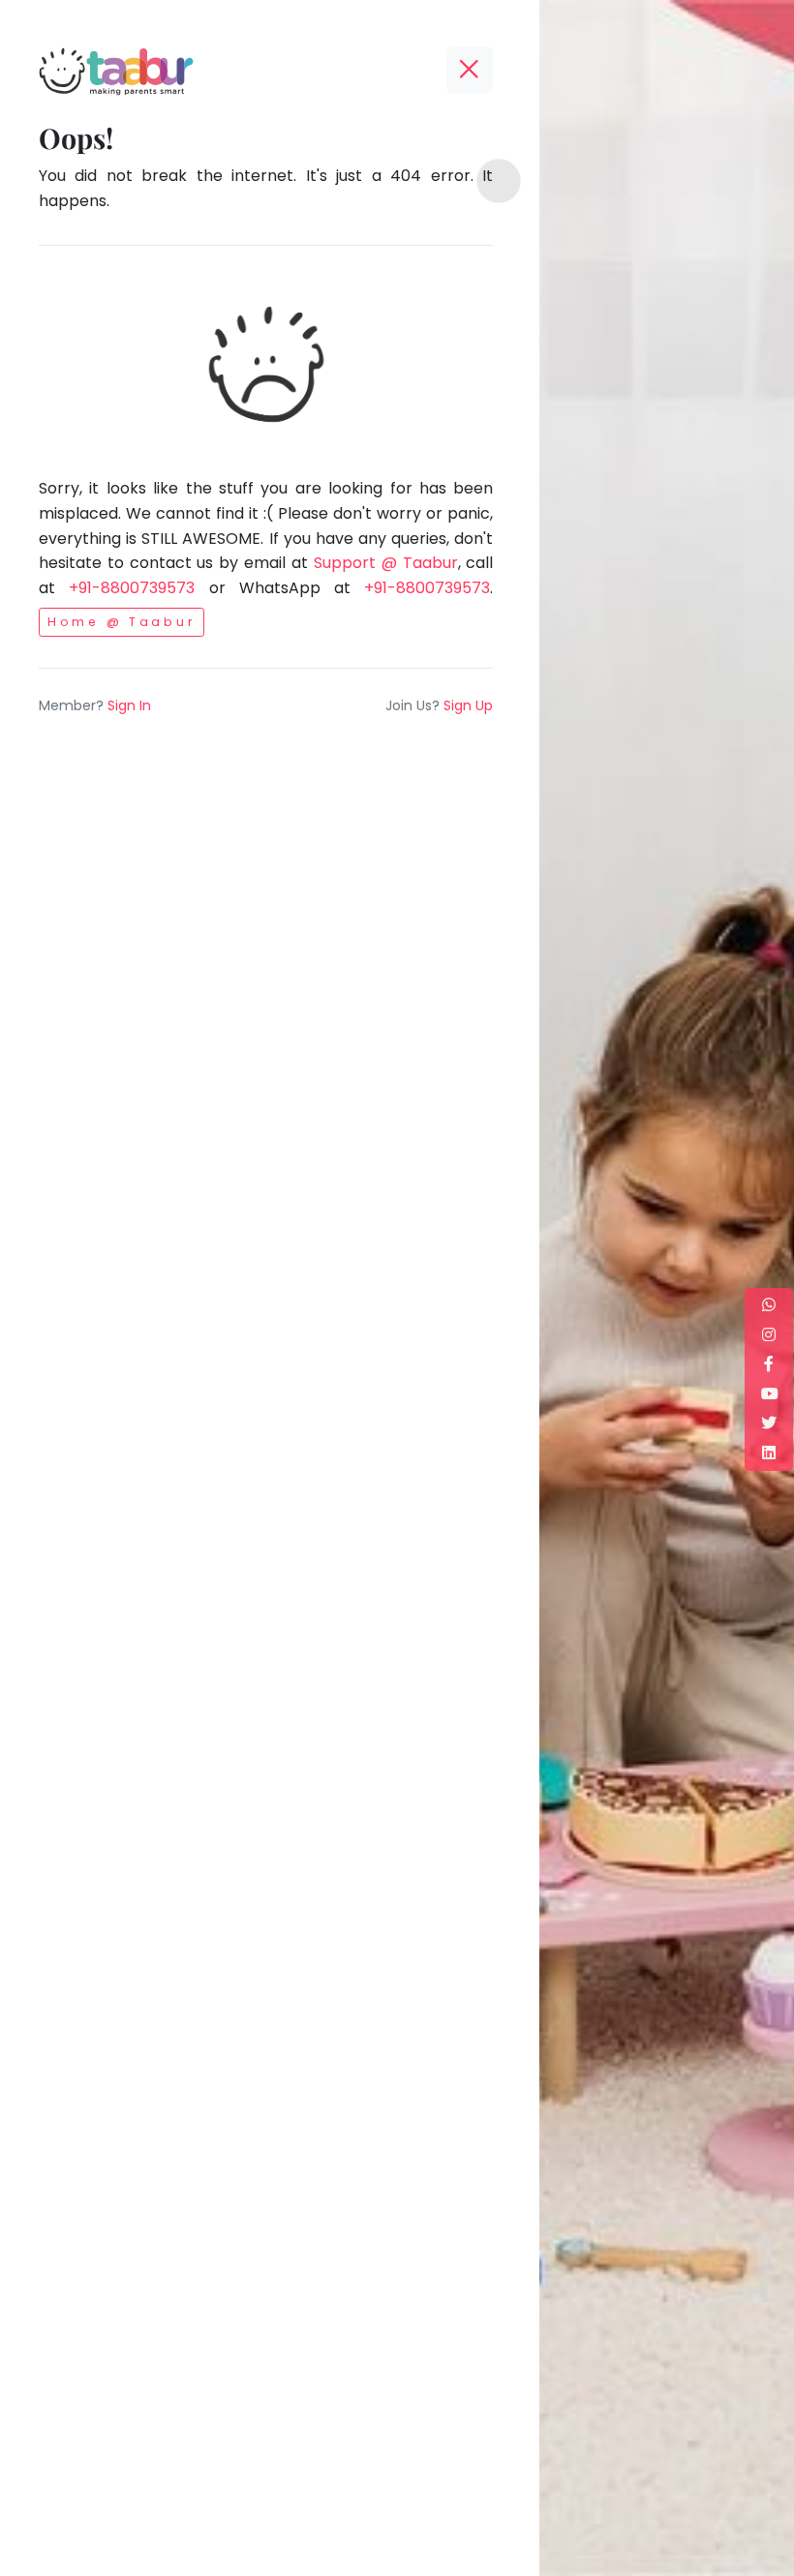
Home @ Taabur (122, 622)
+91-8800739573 (132, 588)
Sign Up (468, 705)
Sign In (129, 705)
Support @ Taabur (386, 563)
